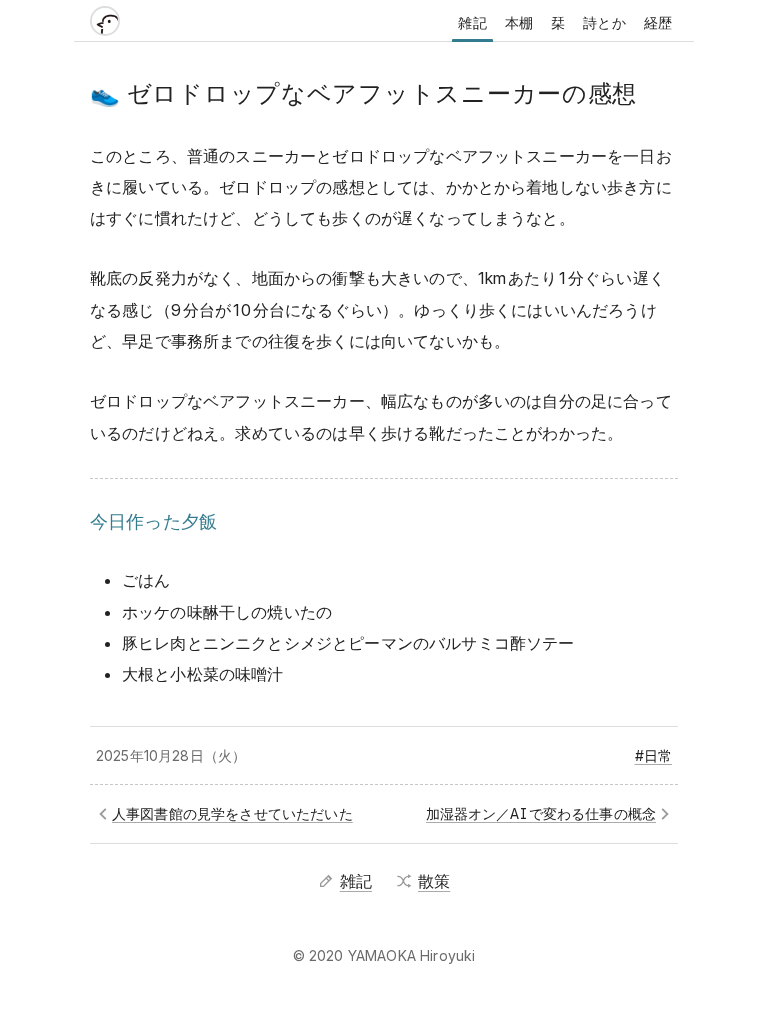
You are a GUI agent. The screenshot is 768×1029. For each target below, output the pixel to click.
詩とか (604, 22)
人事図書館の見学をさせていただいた (232, 813)
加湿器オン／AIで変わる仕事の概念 (541, 813)
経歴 (658, 22)
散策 (434, 881)
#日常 (653, 755)
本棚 (519, 22)
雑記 (472, 22)
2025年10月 (134, 755)
